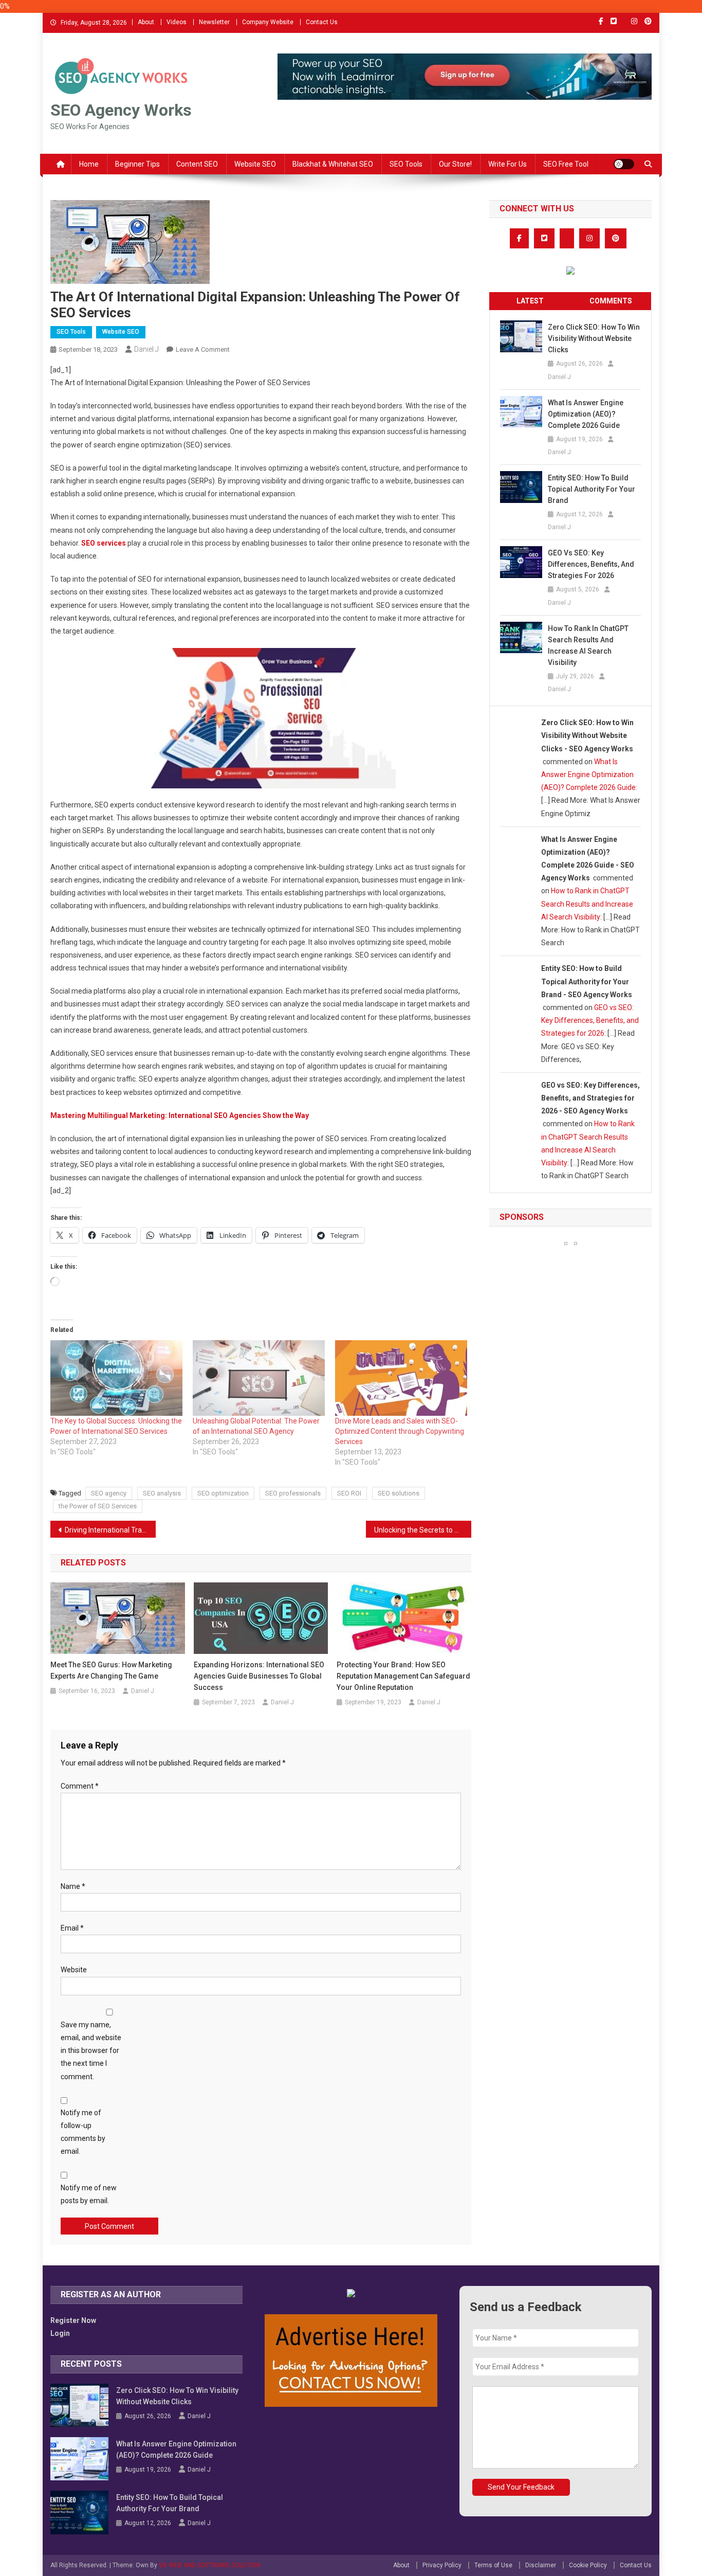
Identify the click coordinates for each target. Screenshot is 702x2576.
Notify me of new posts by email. (89, 2194)
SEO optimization (223, 1493)
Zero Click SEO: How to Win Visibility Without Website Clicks (594, 338)
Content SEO (197, 164)
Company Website (268, 22)
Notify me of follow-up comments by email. (83, 2132)
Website (74, 1970)
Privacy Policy (442, 2565)
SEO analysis (162, 1493)
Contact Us (322, 22)
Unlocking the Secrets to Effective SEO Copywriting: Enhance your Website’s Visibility (423, 1530)
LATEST (530, 301)
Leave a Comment (203, 349)
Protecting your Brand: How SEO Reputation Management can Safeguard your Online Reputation (403, 1676)
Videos (177, 22)
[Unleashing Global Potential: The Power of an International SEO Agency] (259, 1378)
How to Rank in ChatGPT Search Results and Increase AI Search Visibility (588, 645)
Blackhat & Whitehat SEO (333, 164)
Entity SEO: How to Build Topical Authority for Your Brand (592, 489)
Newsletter (214, 22)
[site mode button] (624, 164)
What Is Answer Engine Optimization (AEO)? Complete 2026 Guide (586, 414)
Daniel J (146, 349)
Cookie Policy (588, 2565)
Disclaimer (541, 2565)
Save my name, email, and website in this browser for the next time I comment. (91, 2051)
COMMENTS (611, 301)
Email (72, 1928)
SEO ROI (349, 1493)
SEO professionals (293, 1493)
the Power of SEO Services (98, 1506)
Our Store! (455, 164)
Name (73, 1886)
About (146, 22)
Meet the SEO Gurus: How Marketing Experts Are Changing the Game (111, 1670)
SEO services (104, 543)
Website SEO (255, 164)
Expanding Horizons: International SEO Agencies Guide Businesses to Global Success (259, 1676)
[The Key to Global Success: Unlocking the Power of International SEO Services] (116, 1378)
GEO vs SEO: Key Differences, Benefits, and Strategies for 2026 (591, 564)
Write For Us (507, 164)
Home (89, 164)
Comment (80, 1786)
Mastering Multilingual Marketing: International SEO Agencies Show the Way (180, 1115)
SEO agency (109, 1493)
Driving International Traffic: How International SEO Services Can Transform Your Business (110, 1530)
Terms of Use (493, 2565)
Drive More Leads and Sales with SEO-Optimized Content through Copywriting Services (400, 1431)
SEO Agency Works (121, 110)
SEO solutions (399, 1493)
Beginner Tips (137, 164)
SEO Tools (406, 164)
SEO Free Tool (566, 164)
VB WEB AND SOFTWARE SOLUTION (210, 2565)
